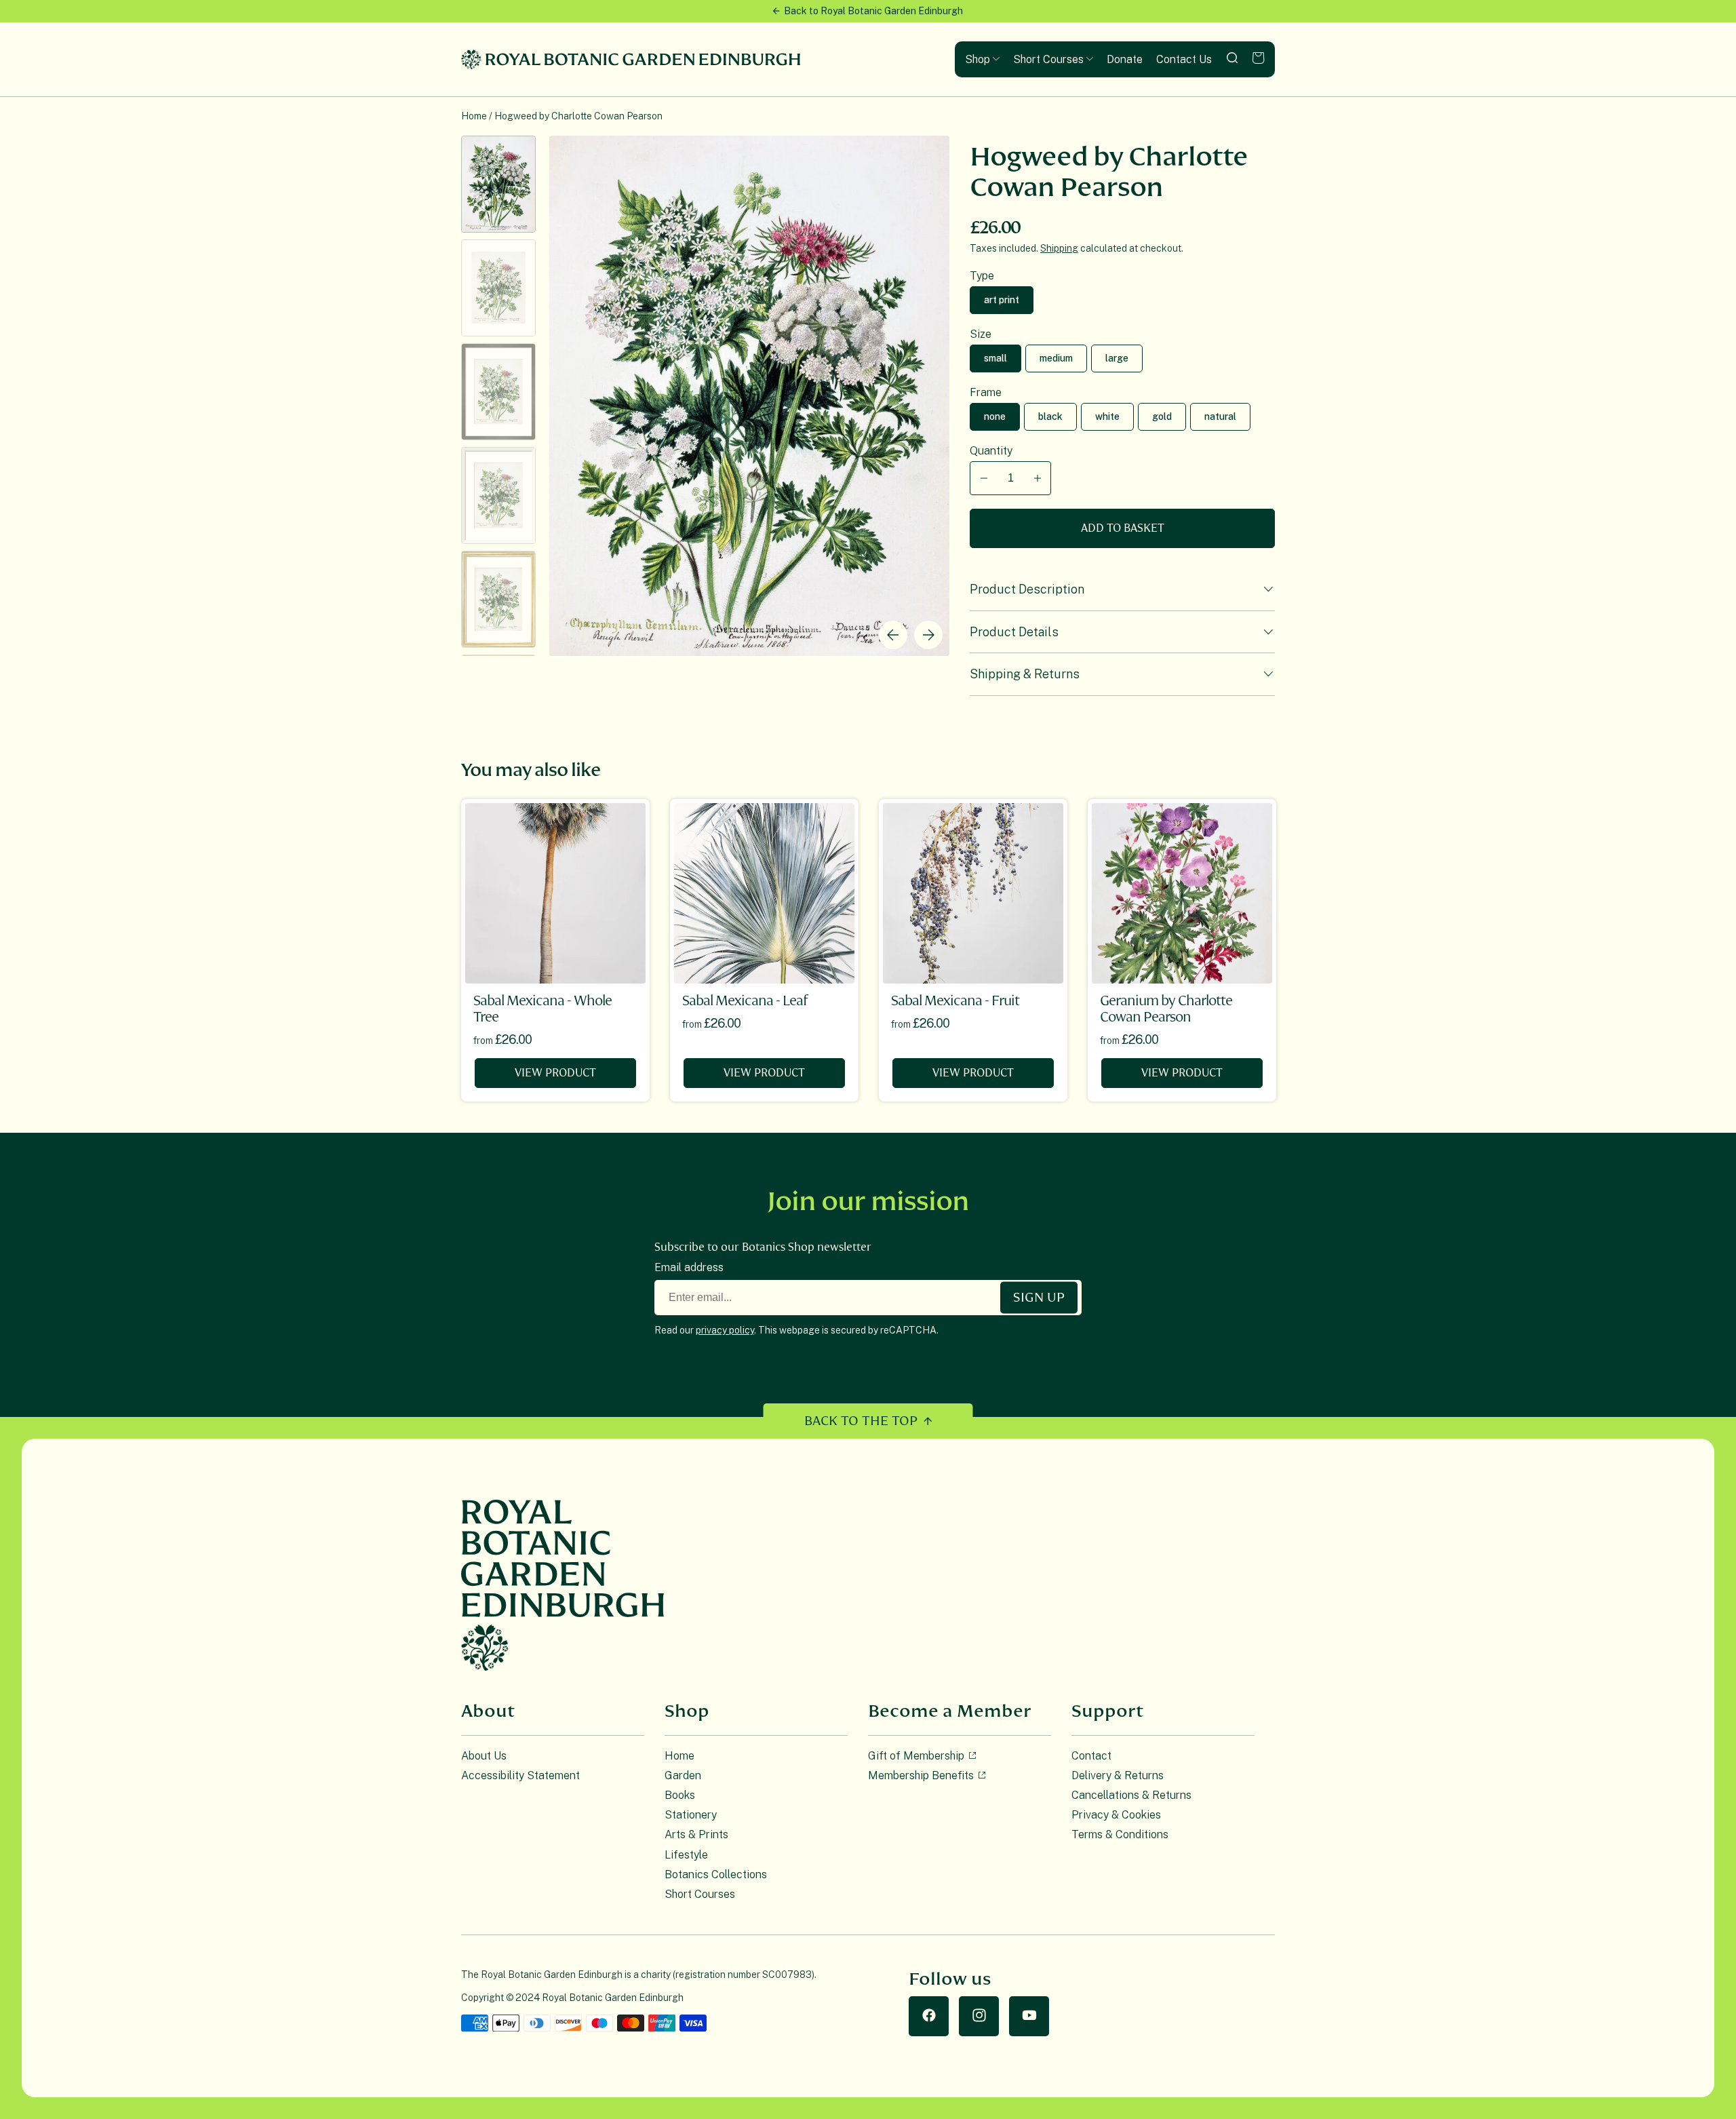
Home (474, 116)
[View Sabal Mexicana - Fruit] (973, 893)
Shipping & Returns (1025, 674)
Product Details (1014, 632)
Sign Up (1039, 1297)
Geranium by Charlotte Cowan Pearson (1166, 1009)
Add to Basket (1123, 528)
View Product (555, 1073)
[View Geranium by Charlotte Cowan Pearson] (1182, 893)
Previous (893, 635)
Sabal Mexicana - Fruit (955, 1001)
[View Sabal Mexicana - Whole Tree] (555, 893)
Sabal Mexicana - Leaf (745, 1001)
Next (928, 635)
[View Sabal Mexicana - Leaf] (764, 893)
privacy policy (725, 1330)
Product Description (1027, 589)
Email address (689, 1267)
